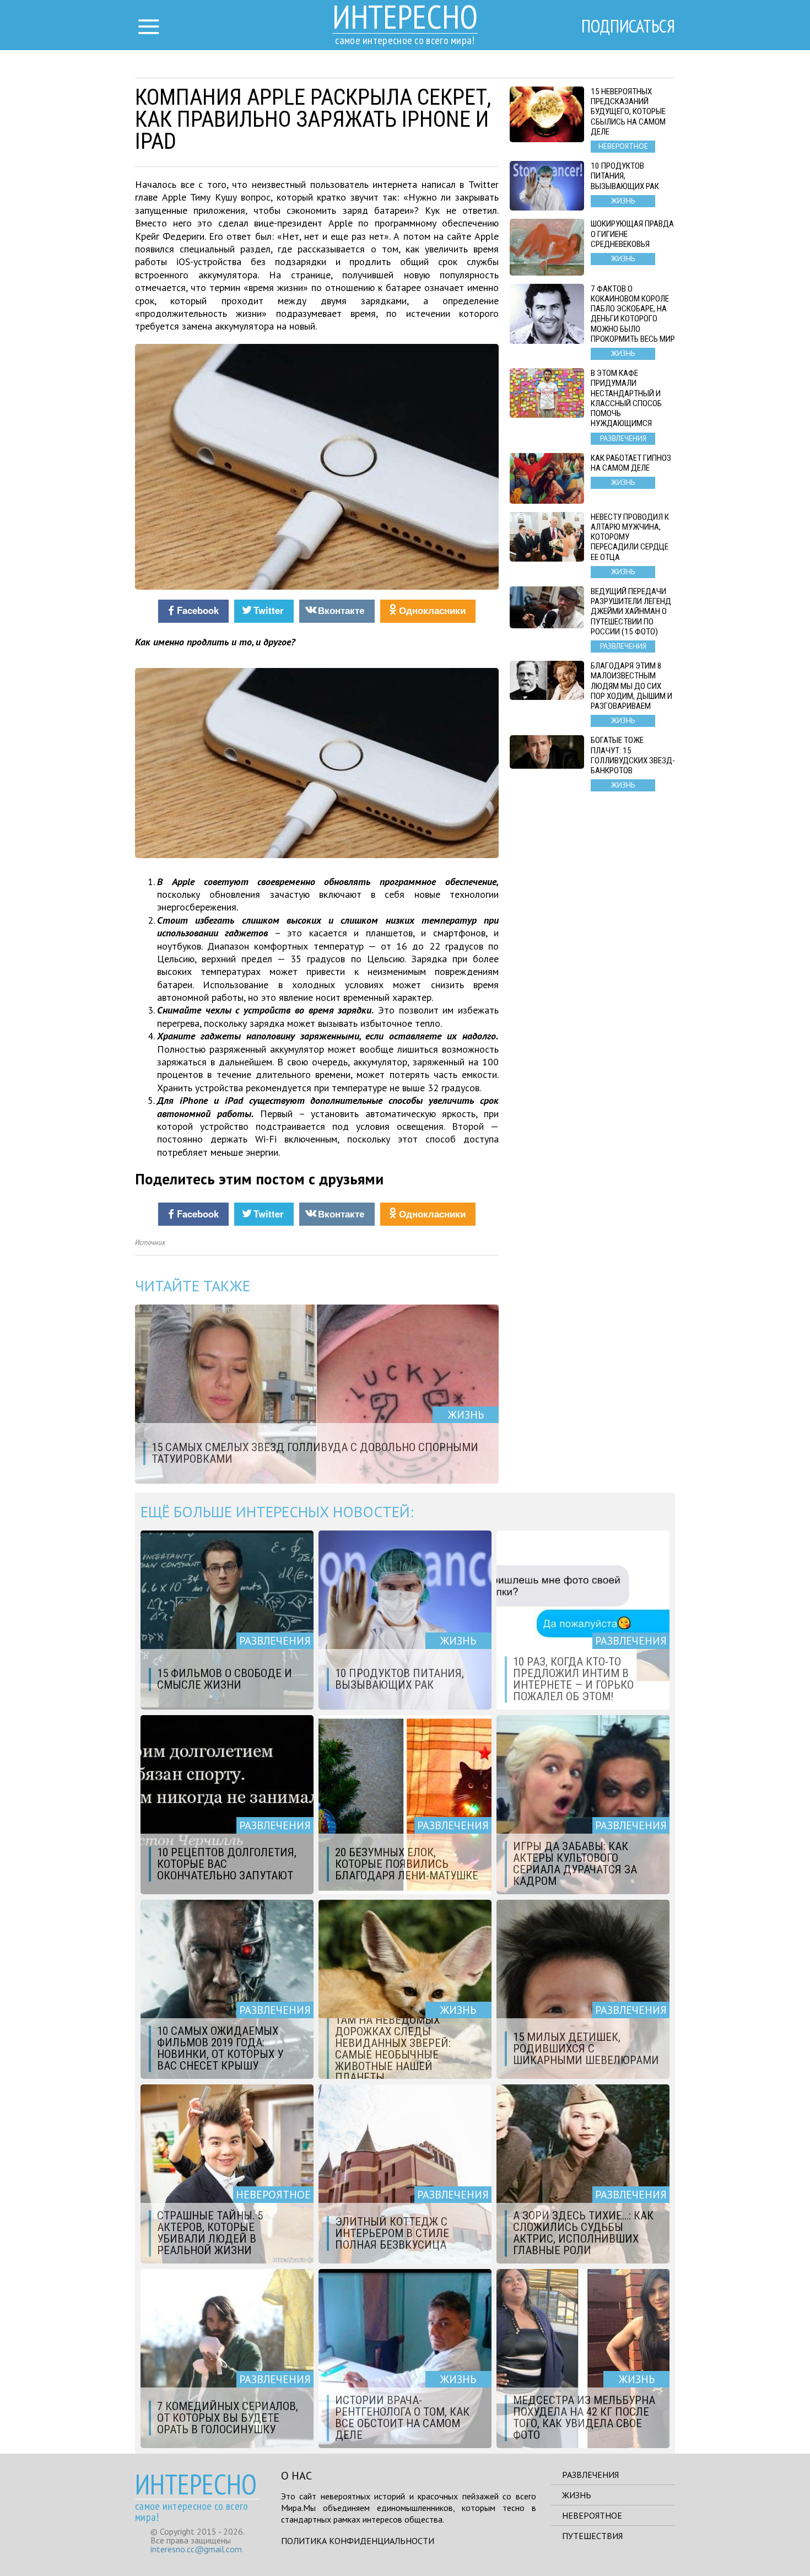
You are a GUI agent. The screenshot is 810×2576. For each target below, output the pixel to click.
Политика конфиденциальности (358, 2541)
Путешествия (592, 2536)
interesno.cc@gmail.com (196, 2549)
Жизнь (577, 2495)
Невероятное (592, 2515)
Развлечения (590, 2475)
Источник (150, 1243)
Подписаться (628, 26)
